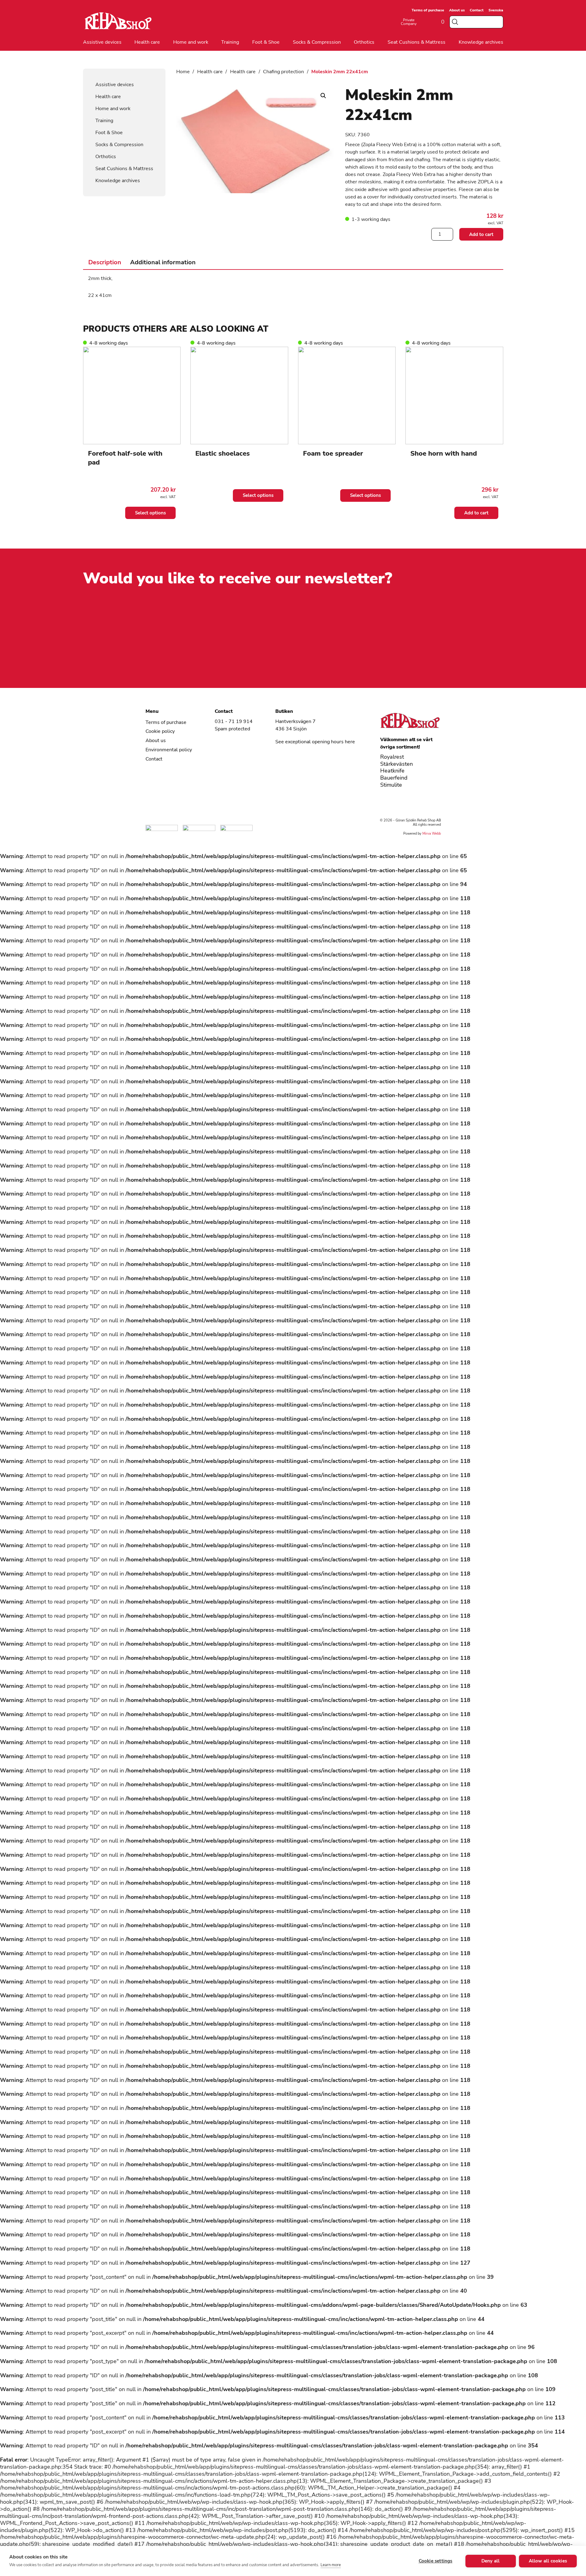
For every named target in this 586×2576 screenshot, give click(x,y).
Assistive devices (102, 42)
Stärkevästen (397, 764)
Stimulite (391, 785)
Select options (150, 513)
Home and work (191, 42)
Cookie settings (436, 2561)
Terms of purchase (428, 10)
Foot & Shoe (266, 42)
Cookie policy (160, 731)
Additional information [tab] (163, 262)
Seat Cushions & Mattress (417, 42)
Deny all (491, 2561)
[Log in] (425, 22)
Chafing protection (283, 72)
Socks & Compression (317, 42)
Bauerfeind (394, 778)
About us (457, 10)
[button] (323, 96)
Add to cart (481, 234)
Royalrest (392, 757)
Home (183, 72)
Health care (147, 42)
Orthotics (364, 42)
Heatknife (392, 771)
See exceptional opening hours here (315, 742)
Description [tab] (105, 262)
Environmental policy (169, 750)
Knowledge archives (481, 42)
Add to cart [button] (476, 513)
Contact (477, 10)
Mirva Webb (432, 834)
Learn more (331, 2565)
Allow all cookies (548, 2561)
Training (230, 42)
